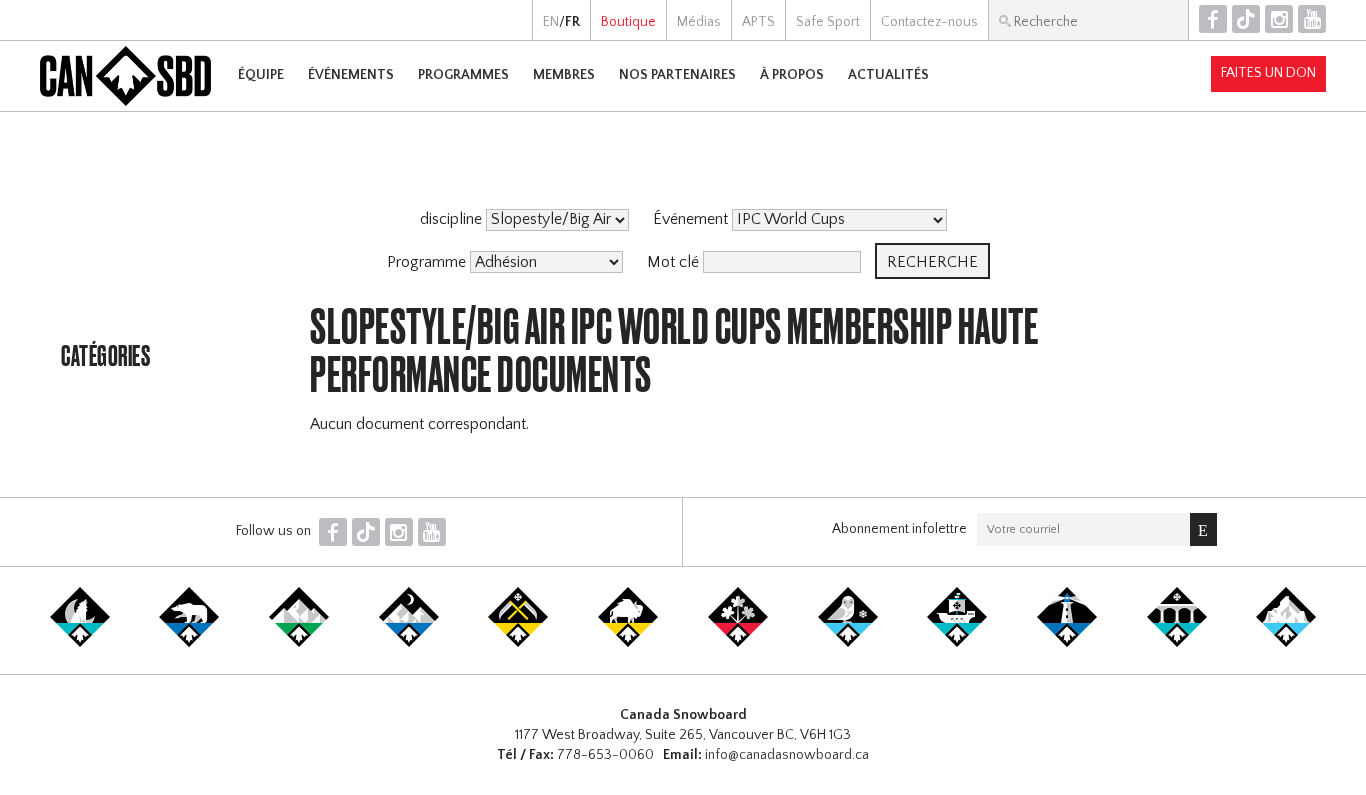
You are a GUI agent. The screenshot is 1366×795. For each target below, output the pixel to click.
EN (551, 22)
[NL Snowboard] (1286, 643)
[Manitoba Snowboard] (628, 643)
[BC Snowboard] (299, 643)
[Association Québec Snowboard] (848, 643)
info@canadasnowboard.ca (787, 755)
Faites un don (1268, 73)
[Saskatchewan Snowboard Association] (518, 643)
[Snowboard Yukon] (80, 643)
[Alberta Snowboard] (409, 643)
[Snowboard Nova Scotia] (1067, 643)
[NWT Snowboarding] (189, 643)
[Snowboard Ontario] (738, 643)
